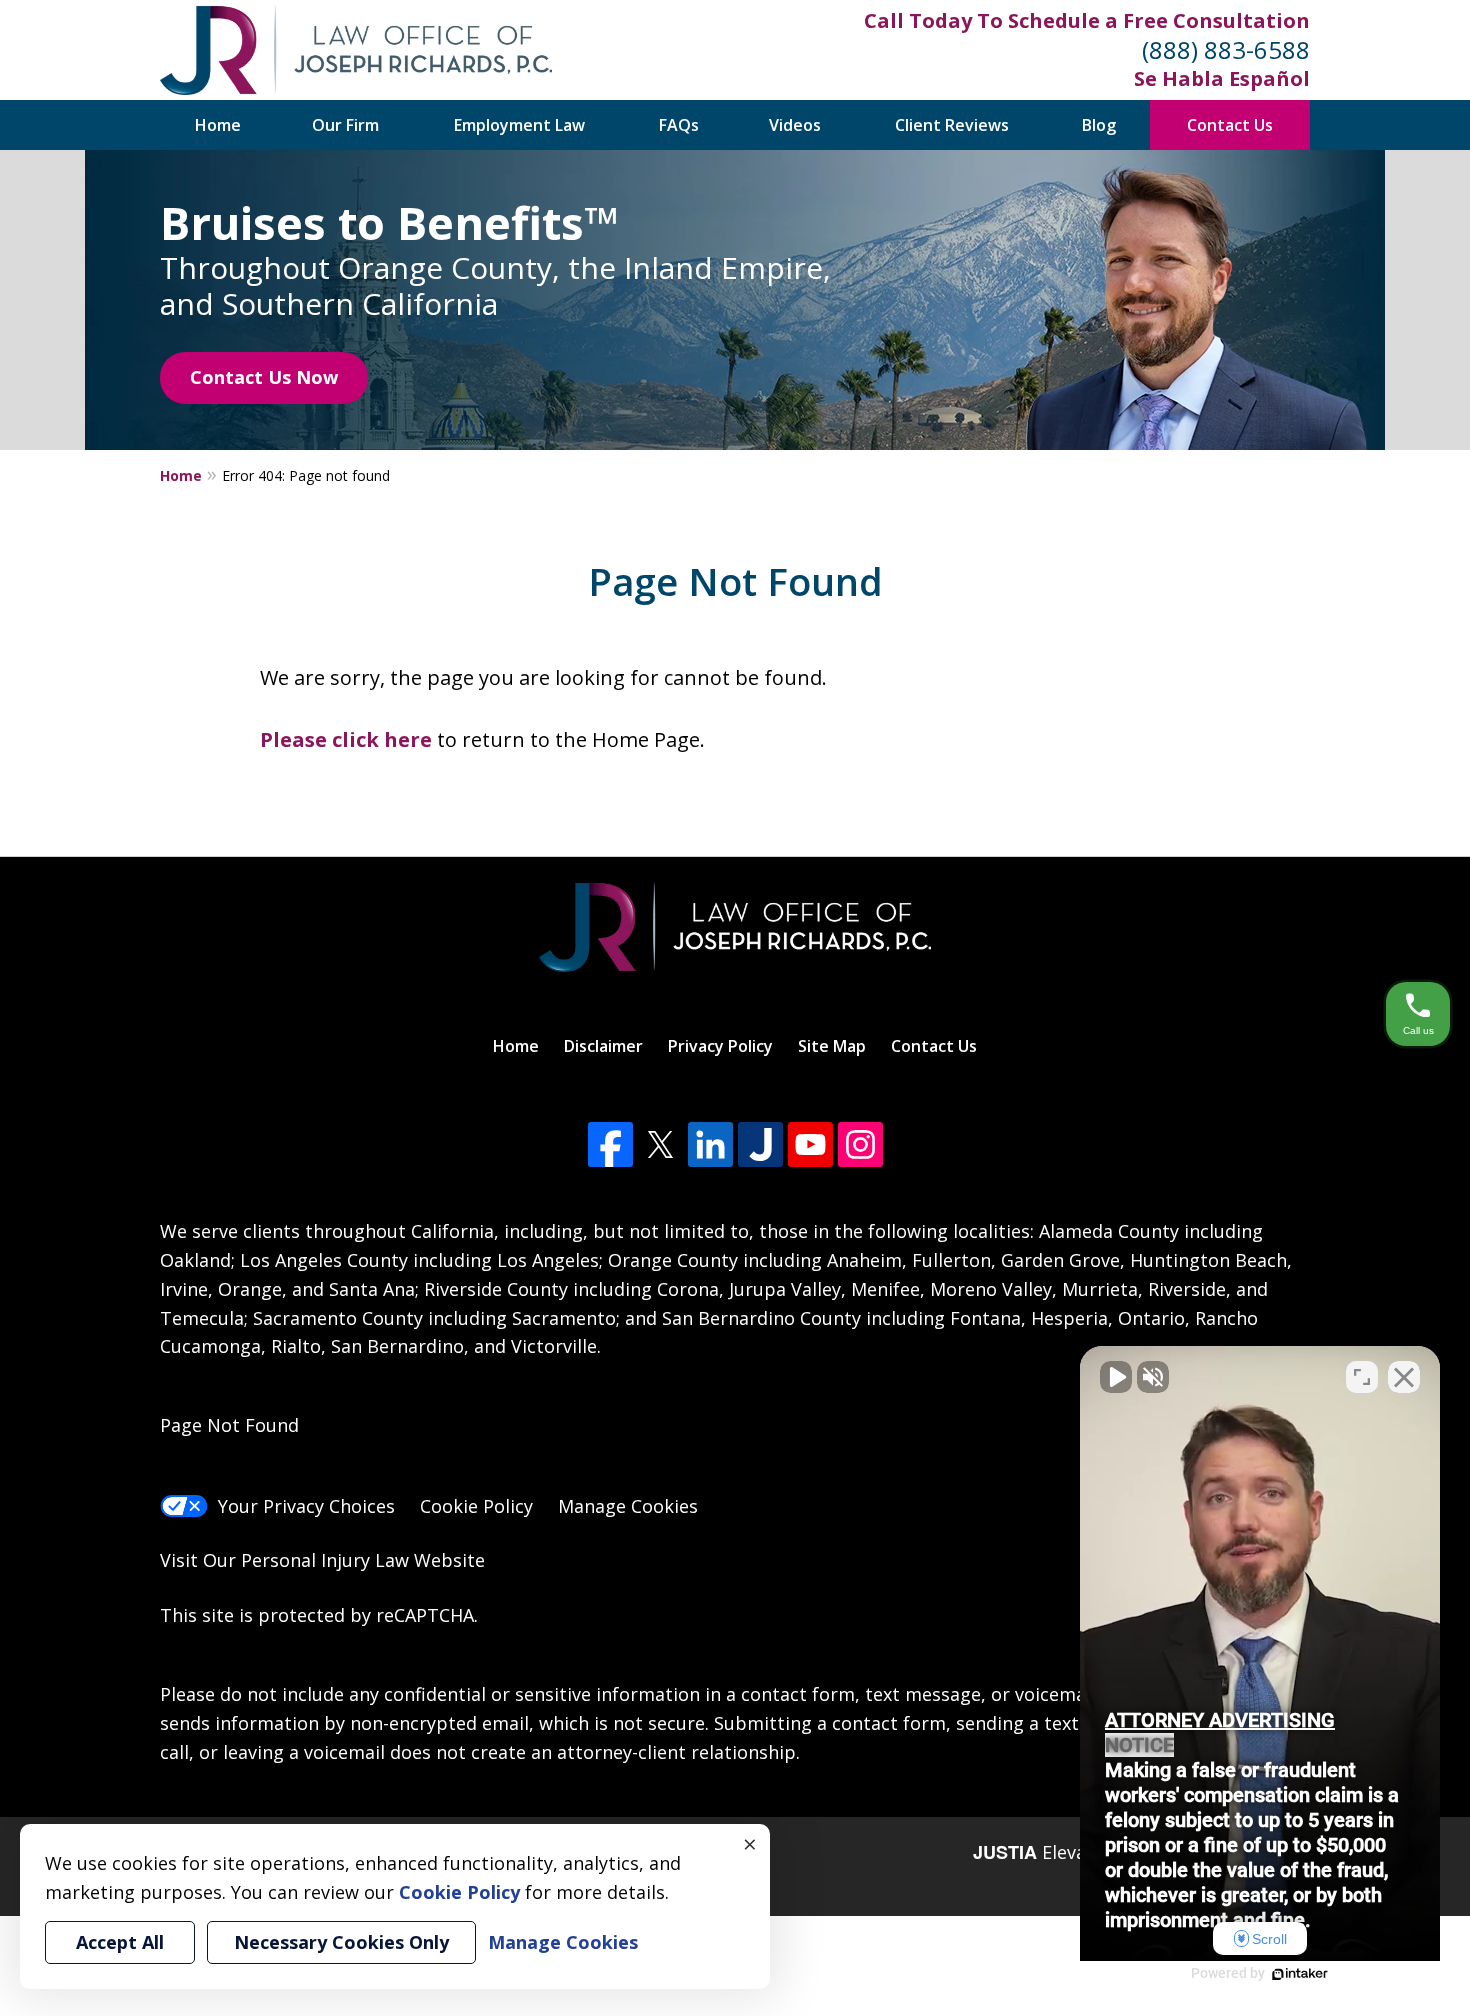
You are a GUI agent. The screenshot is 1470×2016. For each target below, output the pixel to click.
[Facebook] (610, 1144)
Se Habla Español (1222, 78)
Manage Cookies (628, 1506)
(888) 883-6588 (1226, 49)
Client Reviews (952, 125)
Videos (795, 125)
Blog (1099, 125)
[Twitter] (660, 1144)
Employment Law (519, 125)
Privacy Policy (720, 1046)
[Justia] (760, 1144)
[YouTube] (810, 1144)
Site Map (832, 1046)
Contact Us (1230, 125)
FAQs (679, 125)
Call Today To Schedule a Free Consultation (1087, 20)
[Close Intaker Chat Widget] (1404, 1377)
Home (218, 125)
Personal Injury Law (325, 1560)
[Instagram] (860, 1144)
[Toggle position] (1362, 1377)
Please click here (346, 739)
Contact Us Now (264, 377)
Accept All (120, 1942)
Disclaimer (603, 1046)
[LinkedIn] (710, 1144)
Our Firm (345, 125)
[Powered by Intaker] (1300, 1974)
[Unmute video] (1116, 1377)
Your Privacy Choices (306, 1506)
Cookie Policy (476, 1506)
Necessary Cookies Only (341, 1942)
